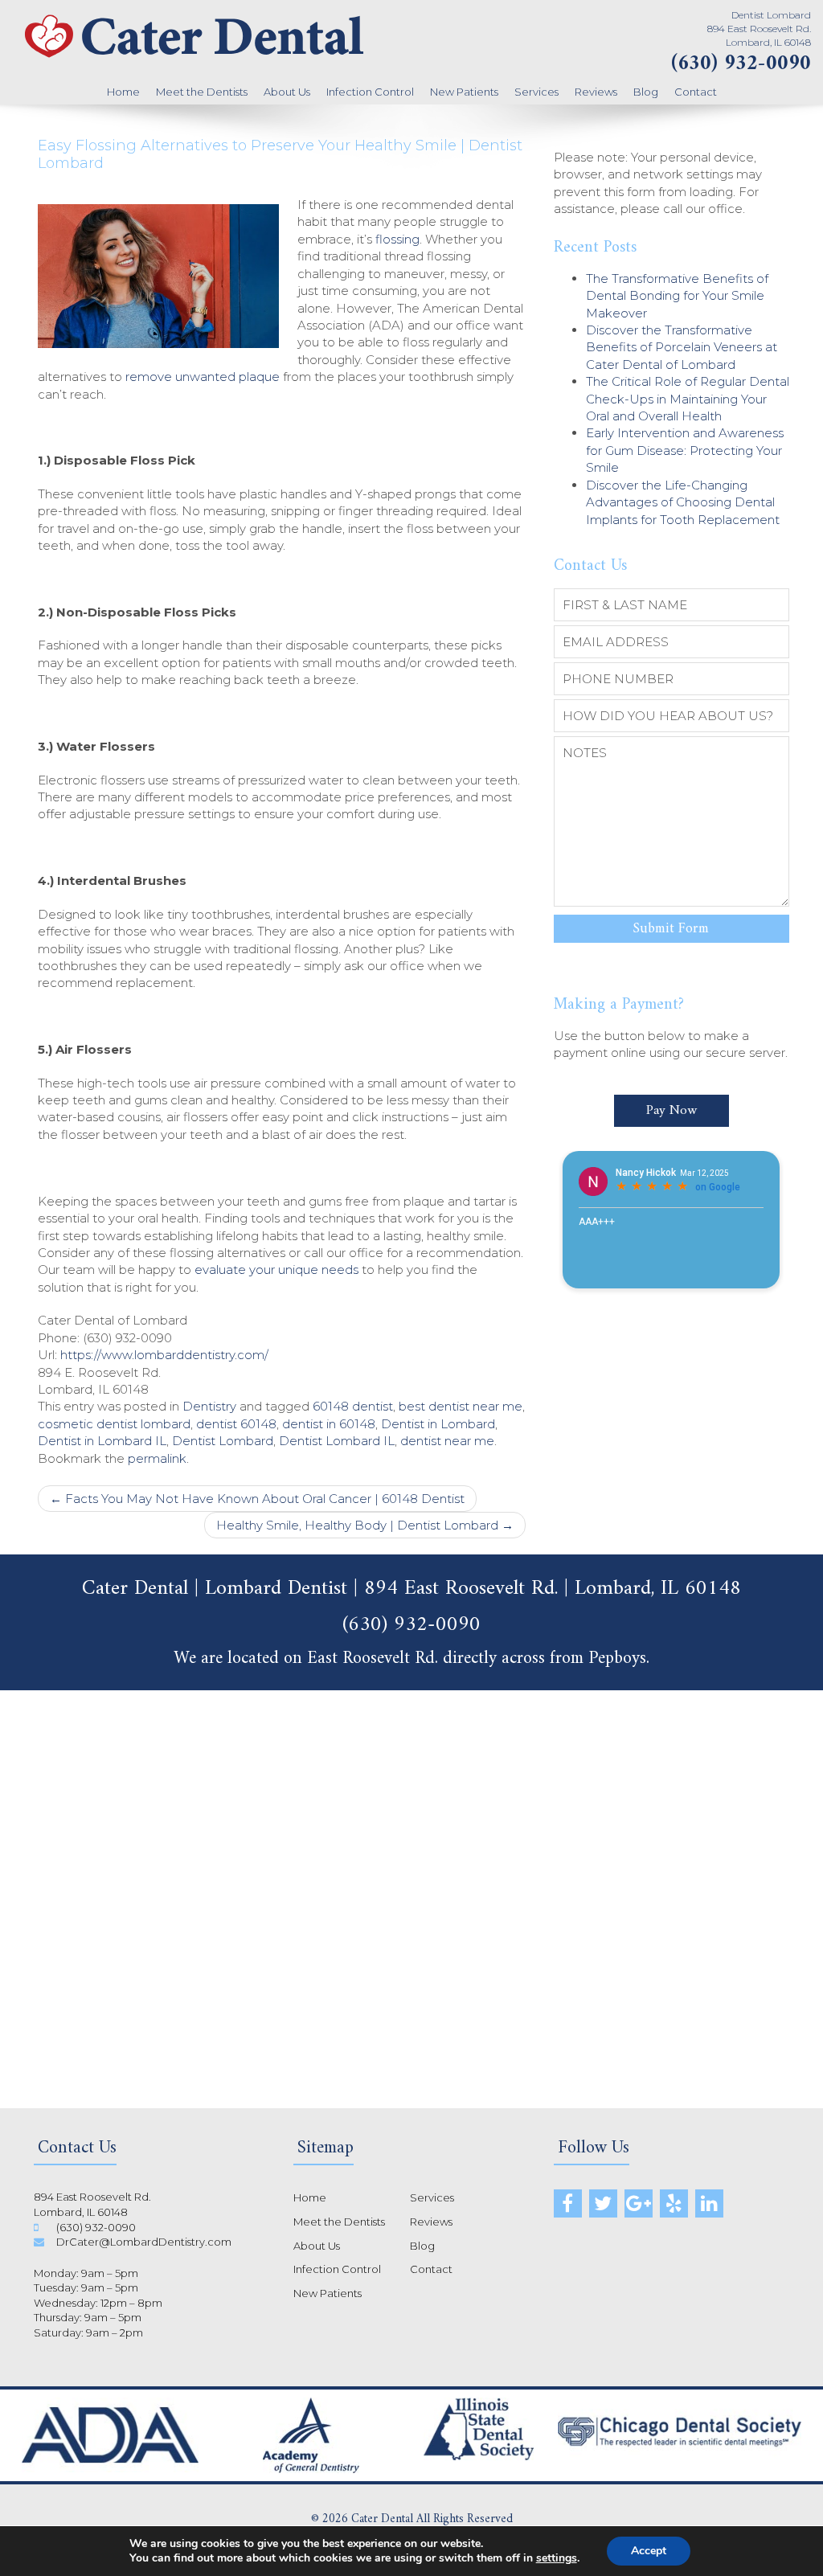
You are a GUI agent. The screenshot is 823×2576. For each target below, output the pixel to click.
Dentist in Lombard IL (102, 1441)
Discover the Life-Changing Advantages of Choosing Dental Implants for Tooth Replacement (683, 502)
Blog (646, 92)
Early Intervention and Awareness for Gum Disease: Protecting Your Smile (685, 450)
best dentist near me (461, 1406)
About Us (287, 92)
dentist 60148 (236, 1424)
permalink (157, 1458)
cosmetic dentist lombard (114, 1424)
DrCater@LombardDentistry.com (144, 2242)
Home (123, 92)
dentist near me (447, 1441)
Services (536, 92)
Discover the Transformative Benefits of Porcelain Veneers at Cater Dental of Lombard (682, 347)
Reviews (596, 92)
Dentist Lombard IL (337, 1441)
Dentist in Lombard (438, 1424)
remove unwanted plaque (203, 377)
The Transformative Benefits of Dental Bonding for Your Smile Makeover (677, 296)
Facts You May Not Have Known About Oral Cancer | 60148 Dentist (257, 1499)
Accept (649, 2551)
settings (557, 2558)
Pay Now (672, 1111)
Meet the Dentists (202, 92)
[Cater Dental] (194, 60)
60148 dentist (353, 1406)
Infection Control (370, 92)
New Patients (464, 92)
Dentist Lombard (223, 1441)
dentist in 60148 (329, 1424)
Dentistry (209, 1406)
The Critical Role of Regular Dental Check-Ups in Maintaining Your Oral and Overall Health (688, 399)
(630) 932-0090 (741, 64)
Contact (696, 92)
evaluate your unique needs (276, 1270)
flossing (397, 239)
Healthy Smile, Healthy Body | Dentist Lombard (365, 1525)
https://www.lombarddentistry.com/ (164, 1355)
